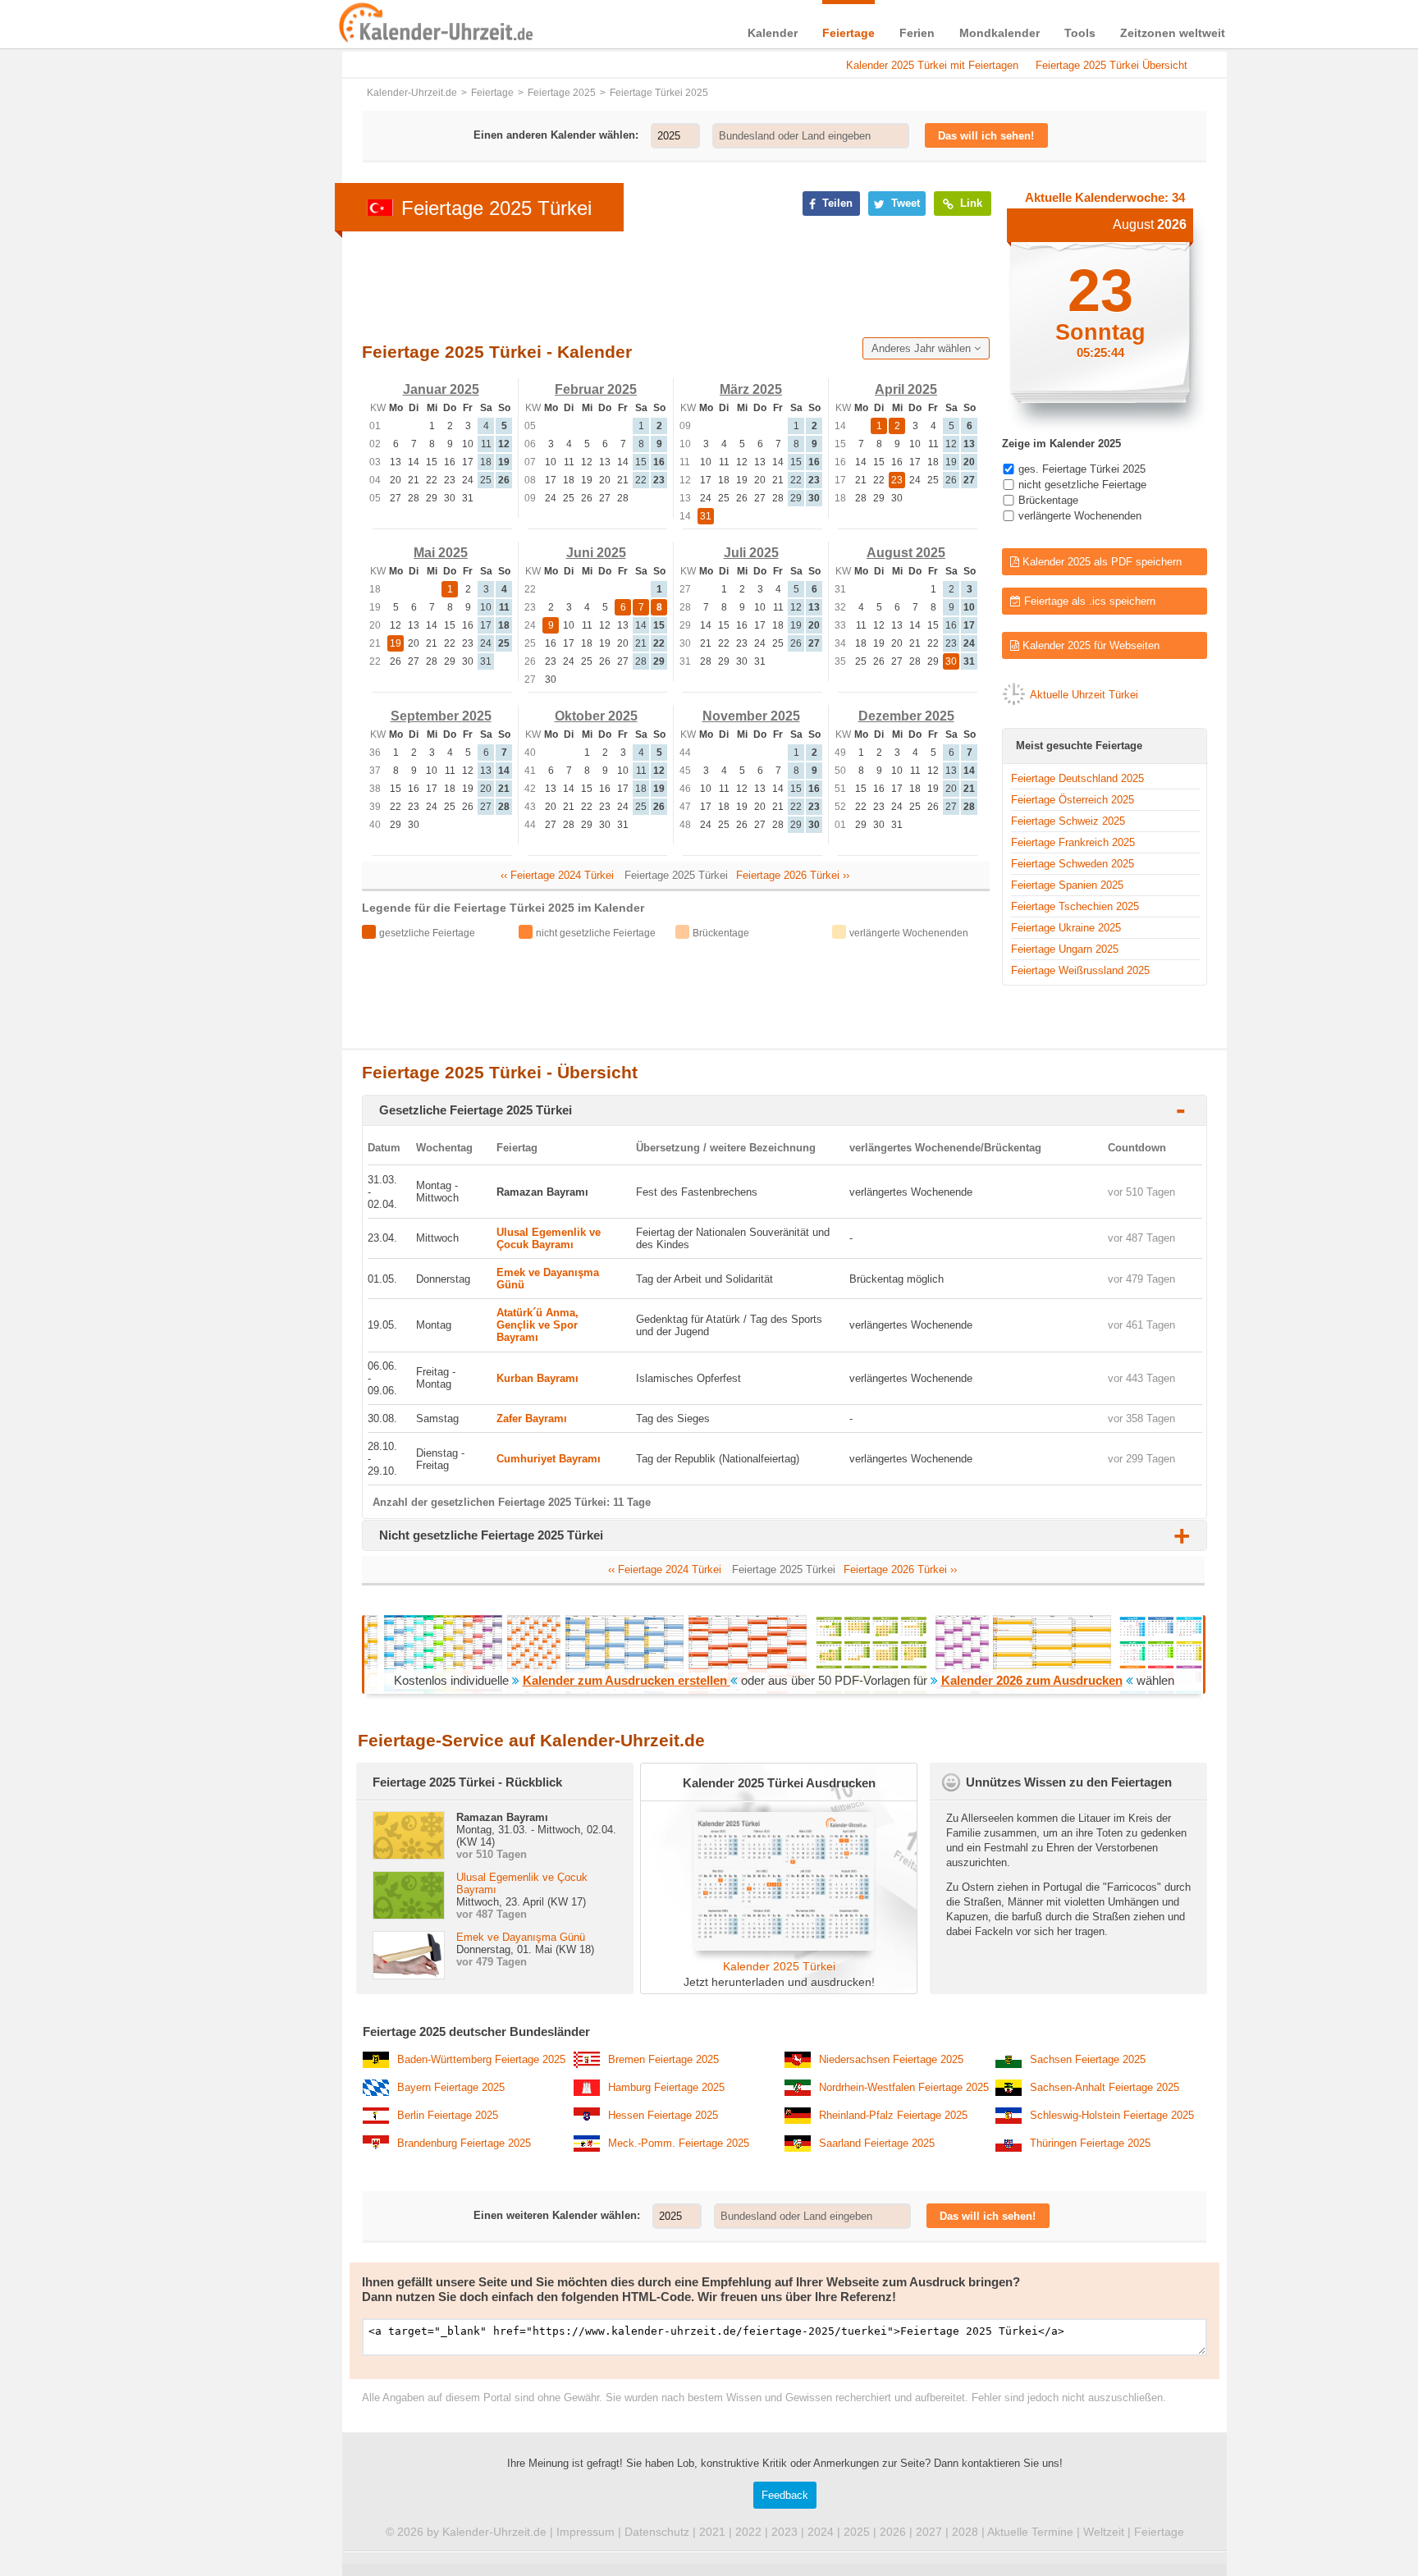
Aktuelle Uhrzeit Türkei (1084, 695)
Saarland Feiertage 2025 (877, 2143)
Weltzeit (1104, 2532)
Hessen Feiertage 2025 (663, 2115)
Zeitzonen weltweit (1173, 33)
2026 (893, 2532)
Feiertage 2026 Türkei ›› (793, 875)
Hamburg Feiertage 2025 (666, 2087)
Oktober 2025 (596, 716)
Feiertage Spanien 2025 (1067, 885)
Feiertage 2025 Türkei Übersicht (1112, 65)
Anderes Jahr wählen (923, 348)
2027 (929, 2532)
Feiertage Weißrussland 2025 (1080, 970)
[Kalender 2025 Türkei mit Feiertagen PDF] (779, 1947)
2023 (784, 2532)
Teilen (836, 203)
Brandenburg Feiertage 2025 (464, 2143)
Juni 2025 (596, 553)
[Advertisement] (217, 527)
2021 (712, 2532)
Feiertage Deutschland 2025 (1077, 778)
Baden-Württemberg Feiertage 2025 (481, 2059)
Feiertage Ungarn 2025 (1065, 949)
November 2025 (751, 716)
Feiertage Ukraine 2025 (1066, 928)
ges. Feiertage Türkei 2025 (1082, 469)
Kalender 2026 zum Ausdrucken (1032, 1680)
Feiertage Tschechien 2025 (1075, 906)
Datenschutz (657, 2532)
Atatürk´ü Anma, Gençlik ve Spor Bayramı (537, 1325)
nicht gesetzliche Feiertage (1082, 485)
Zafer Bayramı (532, 1418)
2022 (748, 2532)
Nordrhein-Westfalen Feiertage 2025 (904, 2087)
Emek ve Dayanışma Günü (521, 1937)
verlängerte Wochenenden (1080, 516)
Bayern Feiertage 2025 (451, 2087)
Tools (1080, 33)
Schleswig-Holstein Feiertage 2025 (1112, 2115)
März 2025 (751, 389)
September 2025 (441, 716)
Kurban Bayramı (537, 1378)
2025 (857, 2532)
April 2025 (906, 389)
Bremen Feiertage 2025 (663, 2059)
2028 (965, 2532)
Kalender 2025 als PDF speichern (1100, 562)
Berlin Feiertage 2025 (448, 2115)
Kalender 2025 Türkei (779, 1966)
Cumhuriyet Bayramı (549, 1459)
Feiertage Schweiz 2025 (1068, 821)
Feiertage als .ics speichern (1088, 601)
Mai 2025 (441, 553)
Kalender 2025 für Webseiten (1089, 645)
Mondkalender (999, 33)
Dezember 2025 (906, 716)
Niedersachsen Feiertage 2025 (891, 2059)
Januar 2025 (441, 389)
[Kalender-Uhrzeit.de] (358, 24)
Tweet (904, 203)
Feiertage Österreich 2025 (1073, 800)
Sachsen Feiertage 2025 (1088, 2059)
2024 (821, 2532)
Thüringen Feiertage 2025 (1090, 2143)
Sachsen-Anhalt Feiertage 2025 (1105, 2087)
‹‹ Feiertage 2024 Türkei (557, 875)
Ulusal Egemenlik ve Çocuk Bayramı (549, 1238)
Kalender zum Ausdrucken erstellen (627, 1680)
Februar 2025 (596, 389)
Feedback (785, 2495)
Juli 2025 (751, 553)
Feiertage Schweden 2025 (1073, 864)
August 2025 (906, 553)
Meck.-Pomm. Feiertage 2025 (679, 2143)
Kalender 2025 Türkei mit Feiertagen (932, 65)
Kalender (773, 33)
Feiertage (849, 33)
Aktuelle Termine (1030, 2532)
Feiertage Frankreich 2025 (1073, 842)
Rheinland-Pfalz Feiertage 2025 (893, 2115)
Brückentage (1048, 500)
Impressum (585, 2532)
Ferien (917, 33)
